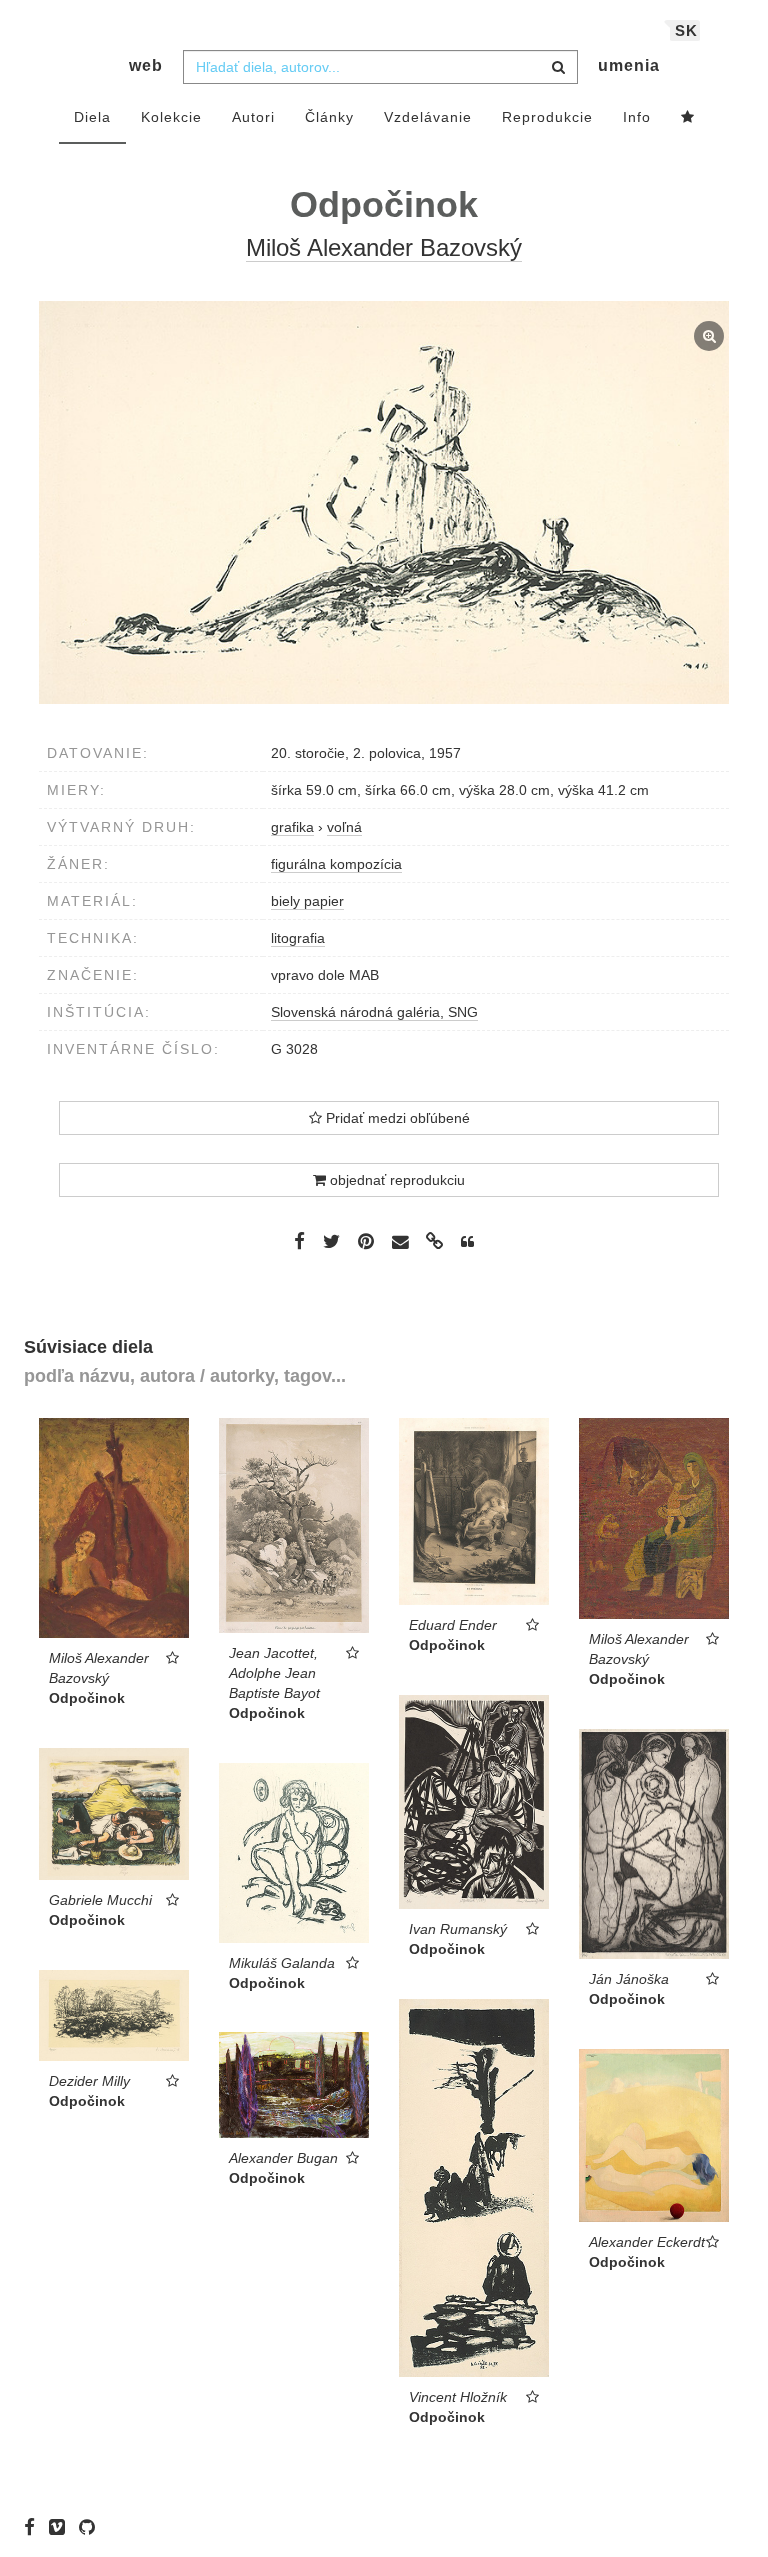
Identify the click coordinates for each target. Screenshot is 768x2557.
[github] (92, 2527)
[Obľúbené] (688, 118)
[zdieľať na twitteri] (331, 1241)
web (146, 65)
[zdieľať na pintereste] (366, 1241)
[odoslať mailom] (400, 1242)
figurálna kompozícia (336, 864)
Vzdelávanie (428, 117)
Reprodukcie (547, 117)
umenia (629, 65)
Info (637, 117)
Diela (92, 117)
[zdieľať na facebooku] (299, 1241)
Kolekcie (171, 117)
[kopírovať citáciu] (467, 1242)
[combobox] (380, 67)
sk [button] (686, 30)
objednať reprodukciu (395, 1180)
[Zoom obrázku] (384, 502)
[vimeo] (62, 2527)
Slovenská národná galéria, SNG (374, 1012)
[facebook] (34, 2527)
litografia (298, 938)
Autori (253, 117)
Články (329, 117)
